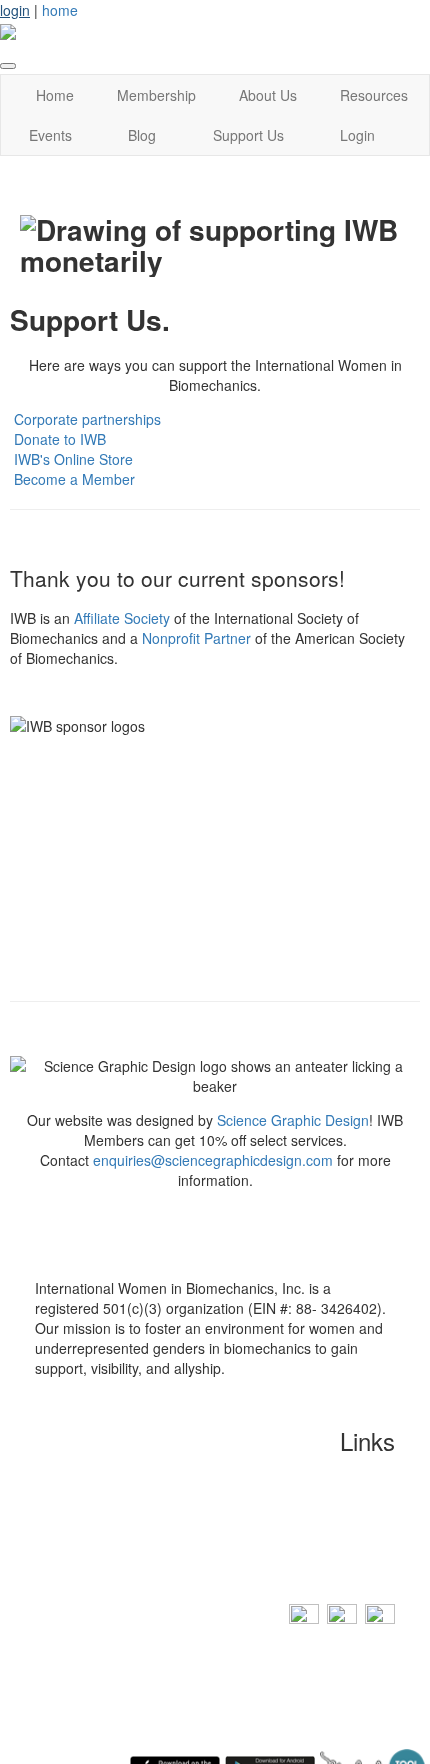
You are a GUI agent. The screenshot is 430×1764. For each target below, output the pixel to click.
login (15, 10)
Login (357, 135)
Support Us (248, 135)
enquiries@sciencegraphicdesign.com (213, 1160)
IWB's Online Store (73, 459)
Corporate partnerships (87, 419)
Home (55, 95)
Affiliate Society (122, 618)
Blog (142, 135)
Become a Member (74, 479)
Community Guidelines (323, 1504)
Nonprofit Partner (196, 638)
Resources (374, 95)
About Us (268, 95)
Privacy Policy (347, 1534)
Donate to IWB (60, 439)
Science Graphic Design (293, 1120)
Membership (156, 95)
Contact (370, 1474)
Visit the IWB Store (332, 1564)
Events (50, 135)
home (60, 10)
